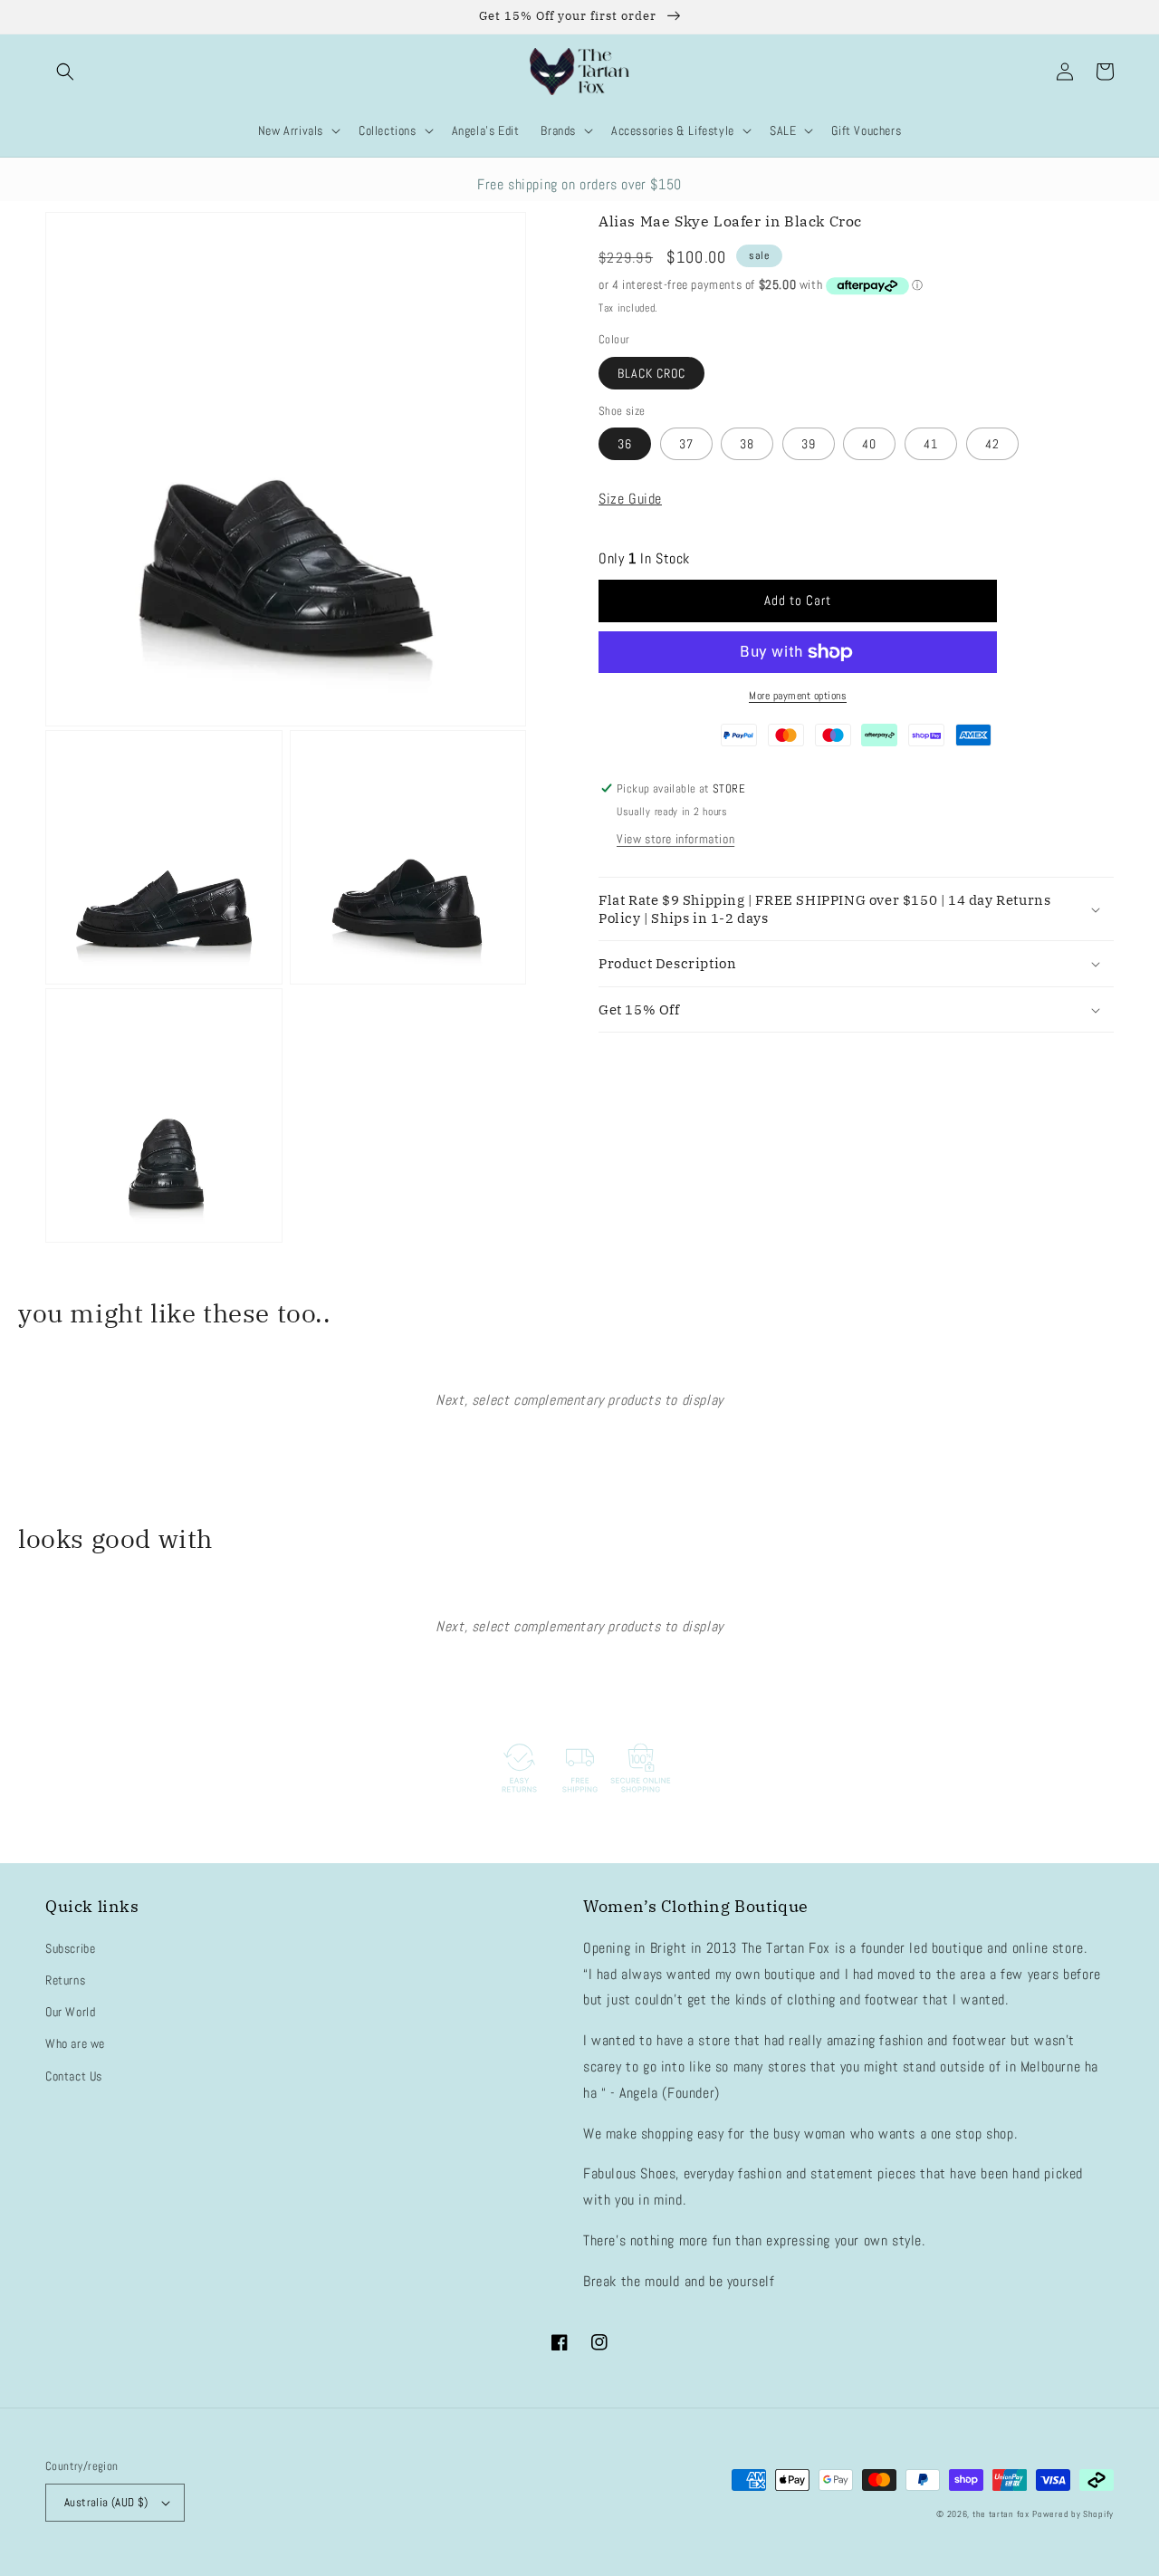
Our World (70, 2012)
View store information (675, 839)
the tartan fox (1001, 2514)
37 (686, 444)
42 (992, 444)
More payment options (798, 696)
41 (931, 444)
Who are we (75, 2043)
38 (747, 444)
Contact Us (74, 2076)
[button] (65, 72)
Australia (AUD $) (106, 2502)
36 (625, 444)
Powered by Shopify (1073, 2514)
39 (809, 444)
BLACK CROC (651, 373)
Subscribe (70, 1948)
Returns (65, 1980)
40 (869, 444)
